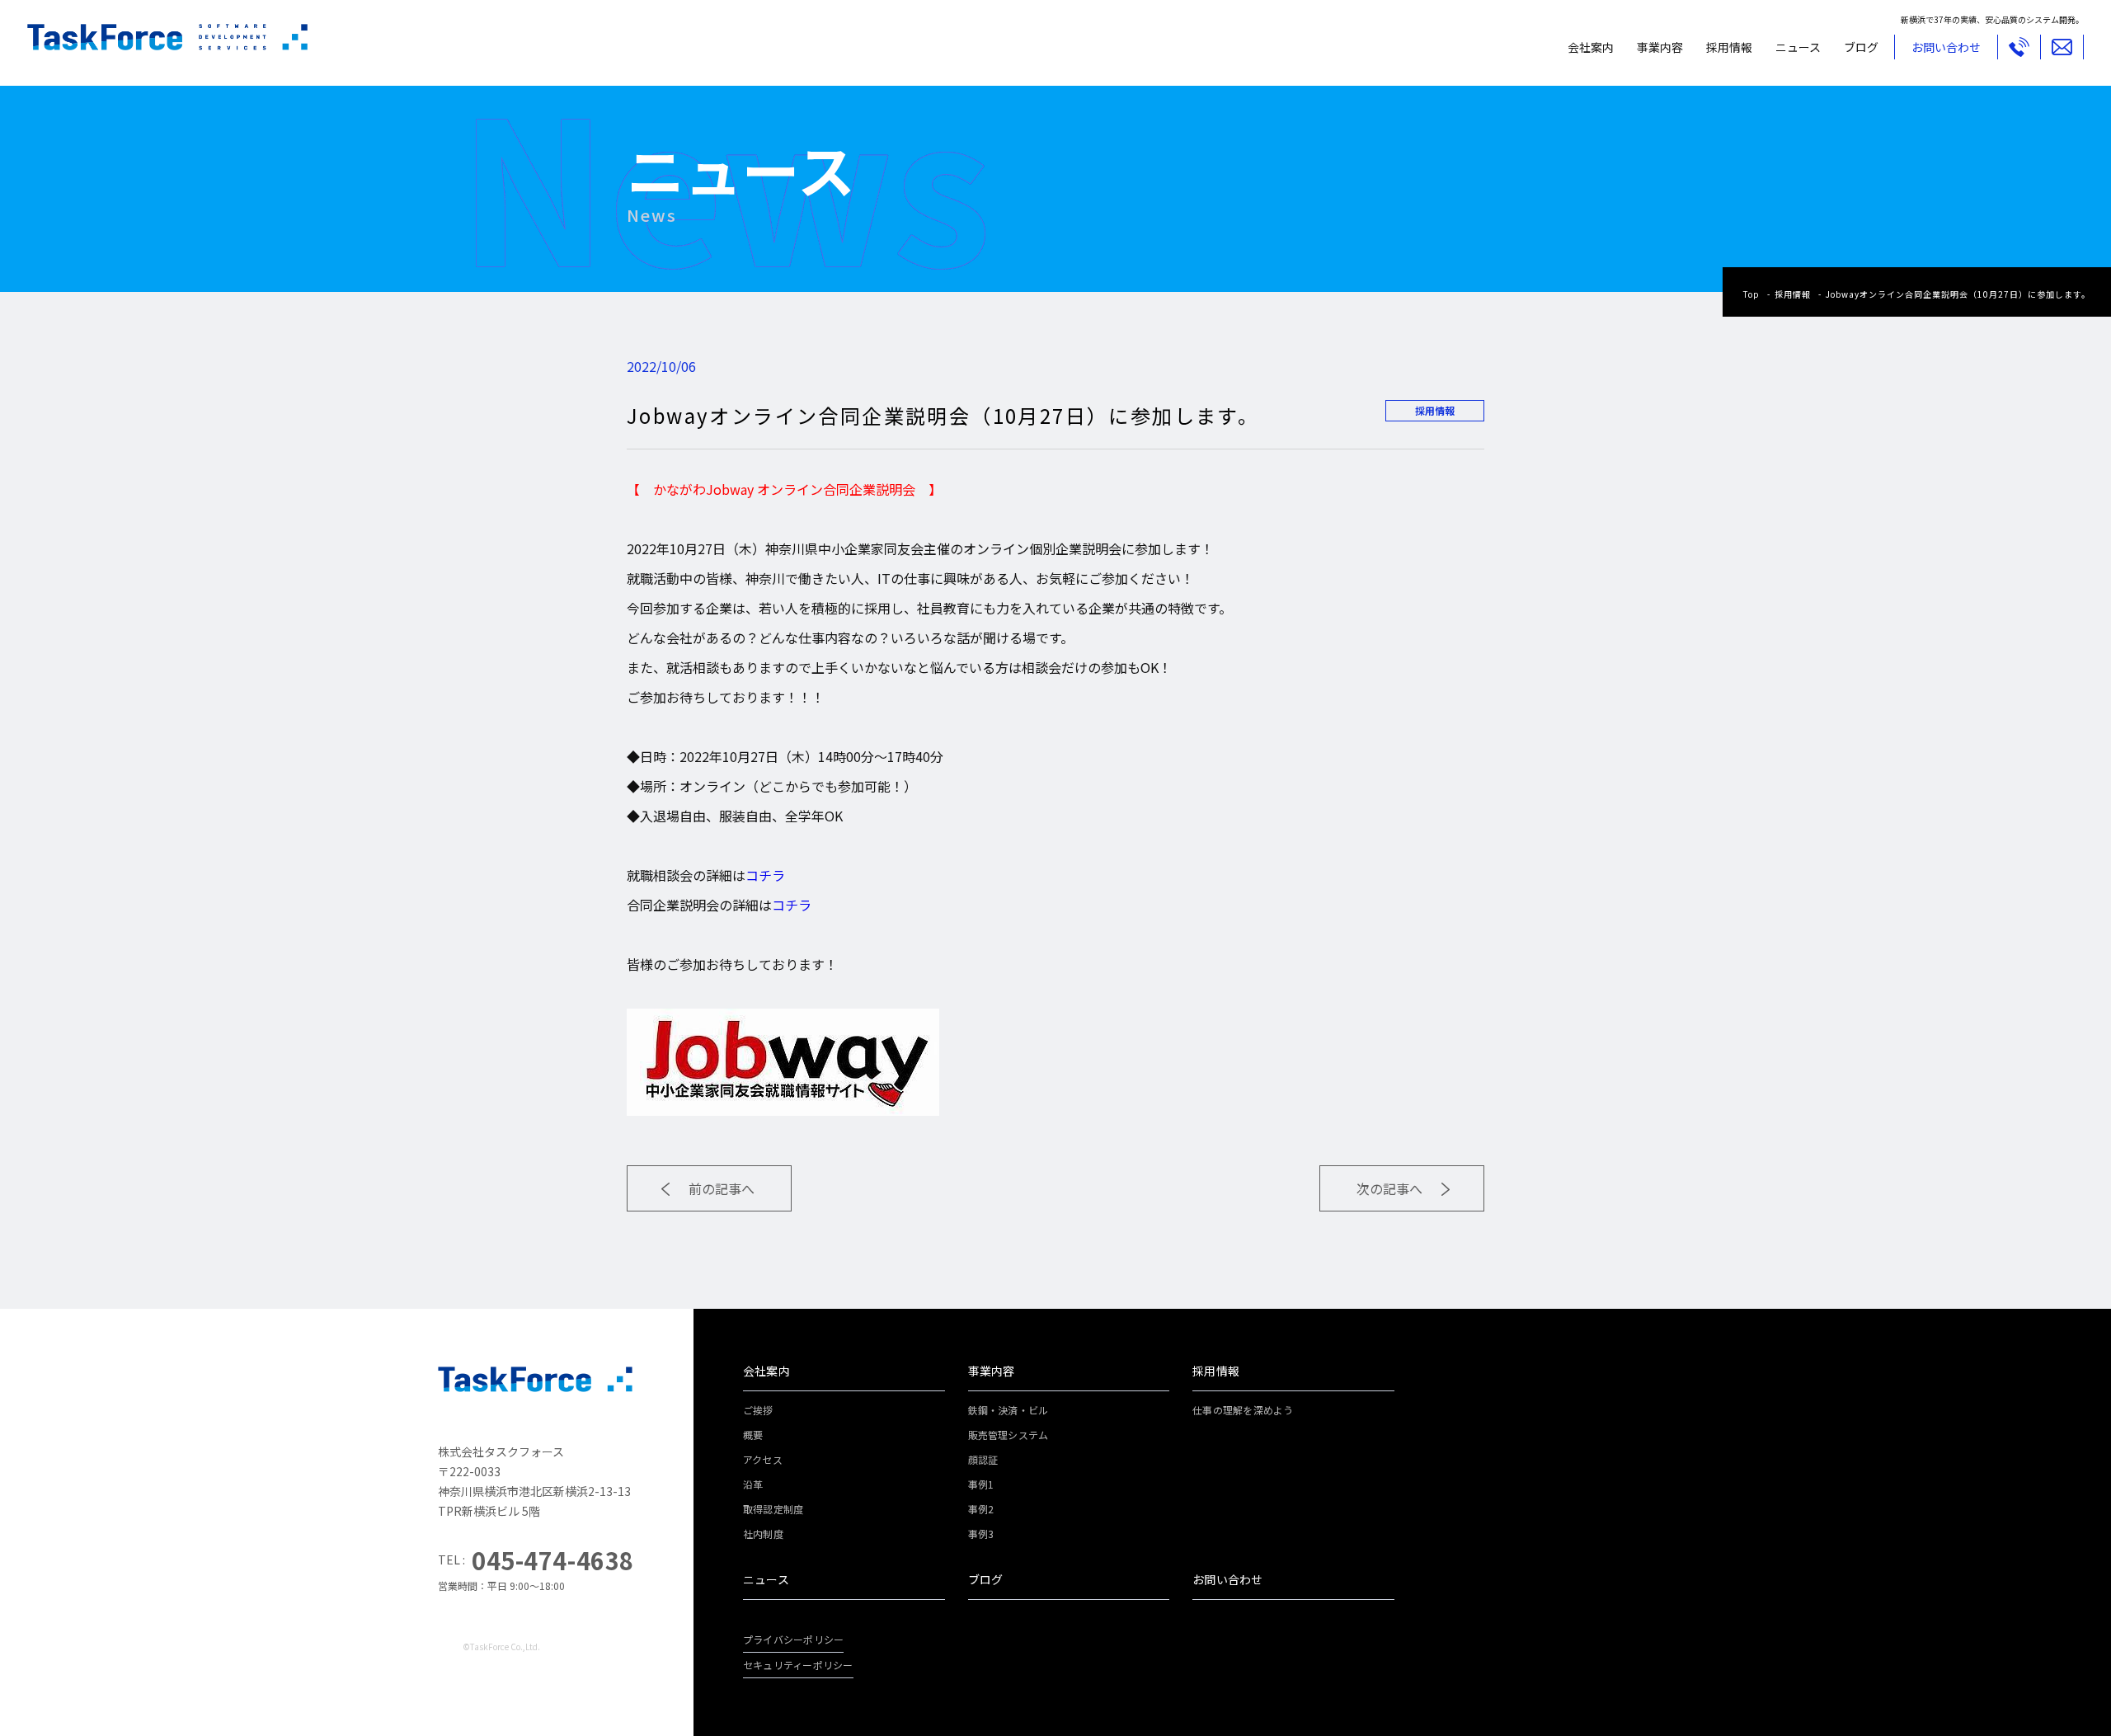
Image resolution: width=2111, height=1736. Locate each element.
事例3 (981, 1534)
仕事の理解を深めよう (1243, 1410)
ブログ (1861, 47)
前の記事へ (722, 1188)
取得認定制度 (773, 1509)
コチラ (765, 875)
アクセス (763, 1459)
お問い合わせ (1227, 1579)
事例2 (981, 1509)
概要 (753, 1435)
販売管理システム (1008, 1435)
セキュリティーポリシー (798, 1665)
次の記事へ (1389, 1188)
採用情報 (1729, 47)
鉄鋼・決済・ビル (1008, 1410)
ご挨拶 (758, 1410)
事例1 (981, 1484)
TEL (2019, 47)
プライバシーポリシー (793, 1639)
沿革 (753, 1484)
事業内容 (1660, 47)
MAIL (2062, 47)
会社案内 (1591, 47)
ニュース (1798, 47)
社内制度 (763, 1534)
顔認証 (983, 1459)
